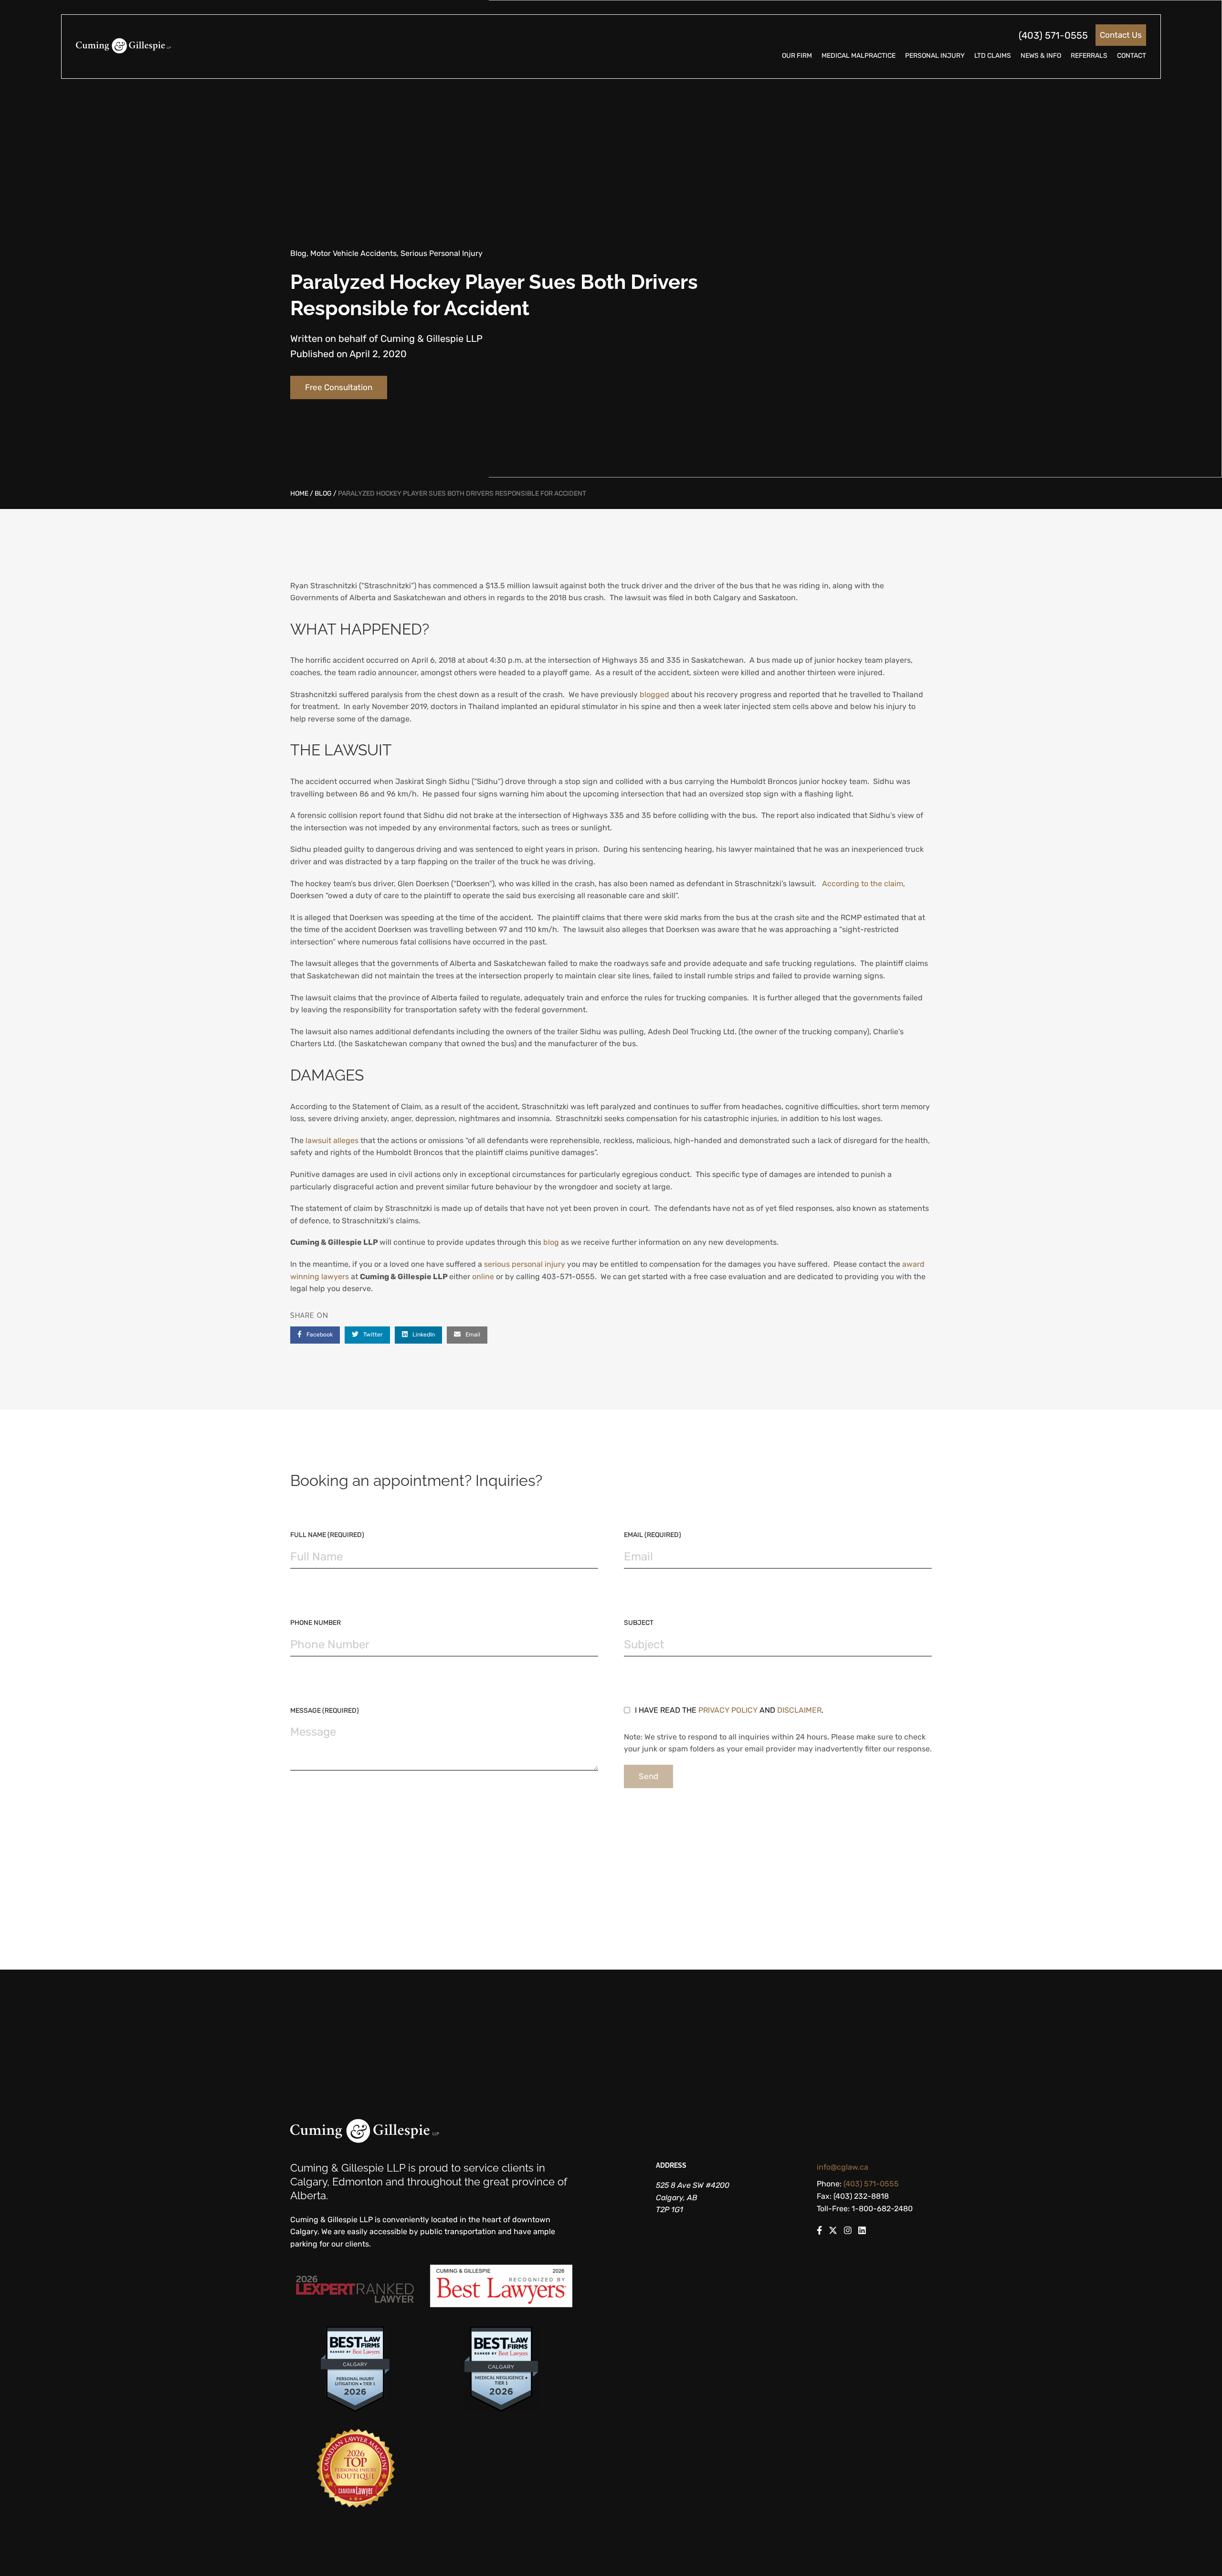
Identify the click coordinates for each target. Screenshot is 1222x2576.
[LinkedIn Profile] (862, 2232)
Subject (639, 1623)
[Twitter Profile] (833, 2232)
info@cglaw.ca (843, 2167)
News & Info (1041, 56)
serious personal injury (526, 1264)
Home (299, 493)
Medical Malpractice (859, 56)
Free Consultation (339, 387)
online (483, 1277)
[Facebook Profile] (819, 2232)
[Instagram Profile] (848, 2232)
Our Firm (797, 56)
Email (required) (653, 1535)
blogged (654, 694)
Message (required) (325, 1711)
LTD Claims (993, 56)
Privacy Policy (728, 1710)
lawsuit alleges (332, 1140)
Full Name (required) (327, 1535)
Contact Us (1121, 35)
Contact (1132, 56)
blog (551, 1242)
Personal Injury (935, 56)
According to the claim (863, 884)
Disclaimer (799, 1710)
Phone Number (316, 1623)
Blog (323, 493)
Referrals (1089, 56)
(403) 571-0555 (1053, 35)
